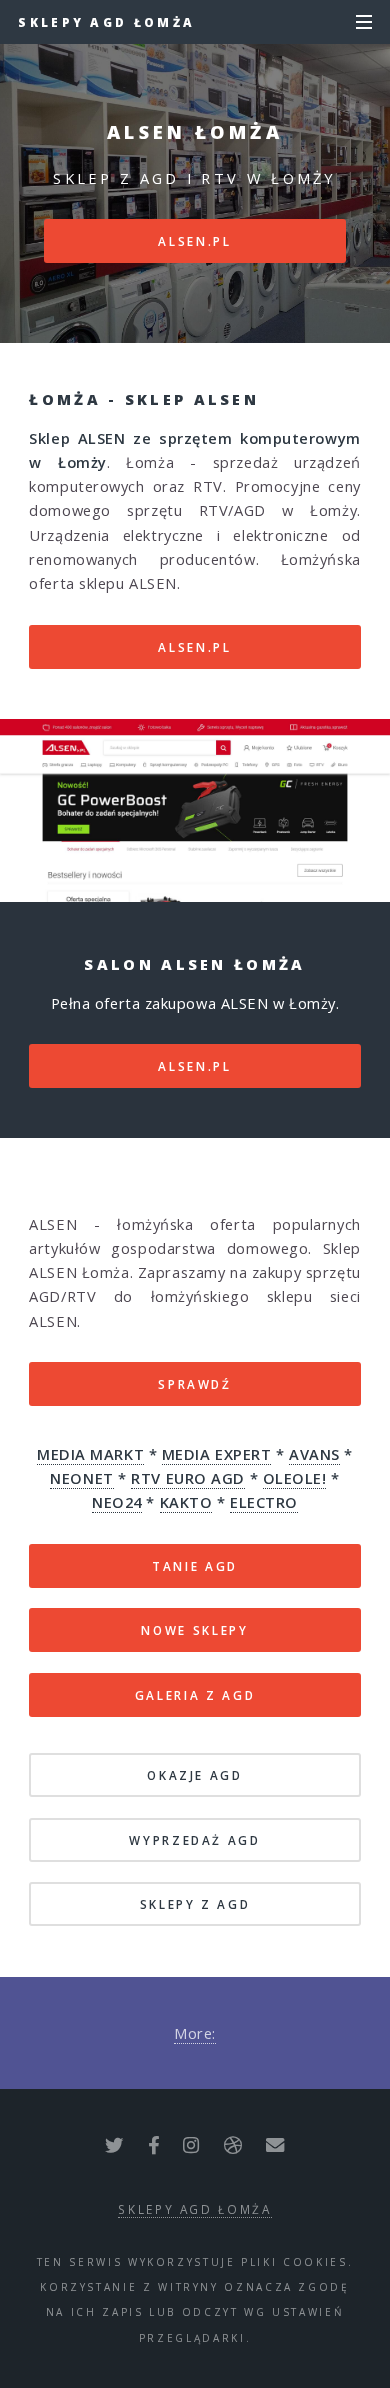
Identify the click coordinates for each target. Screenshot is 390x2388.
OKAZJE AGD (194, 1775)
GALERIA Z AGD (195, 1695)
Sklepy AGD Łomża (106, 22)
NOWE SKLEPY (194, 1630)
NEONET (81, 1478)
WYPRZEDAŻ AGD (194, 1840)
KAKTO (186, 1502)
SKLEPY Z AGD (195, 1904)
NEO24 (117, 1502)
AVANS (314, 1454)
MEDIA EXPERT (217, 1454)
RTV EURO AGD (188, 1478)
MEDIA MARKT (90, 1454)
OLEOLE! (295, 1478)
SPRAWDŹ (194, 1384)
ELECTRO (264, 1502)
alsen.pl (194, 241)
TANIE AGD (195, 1566)
